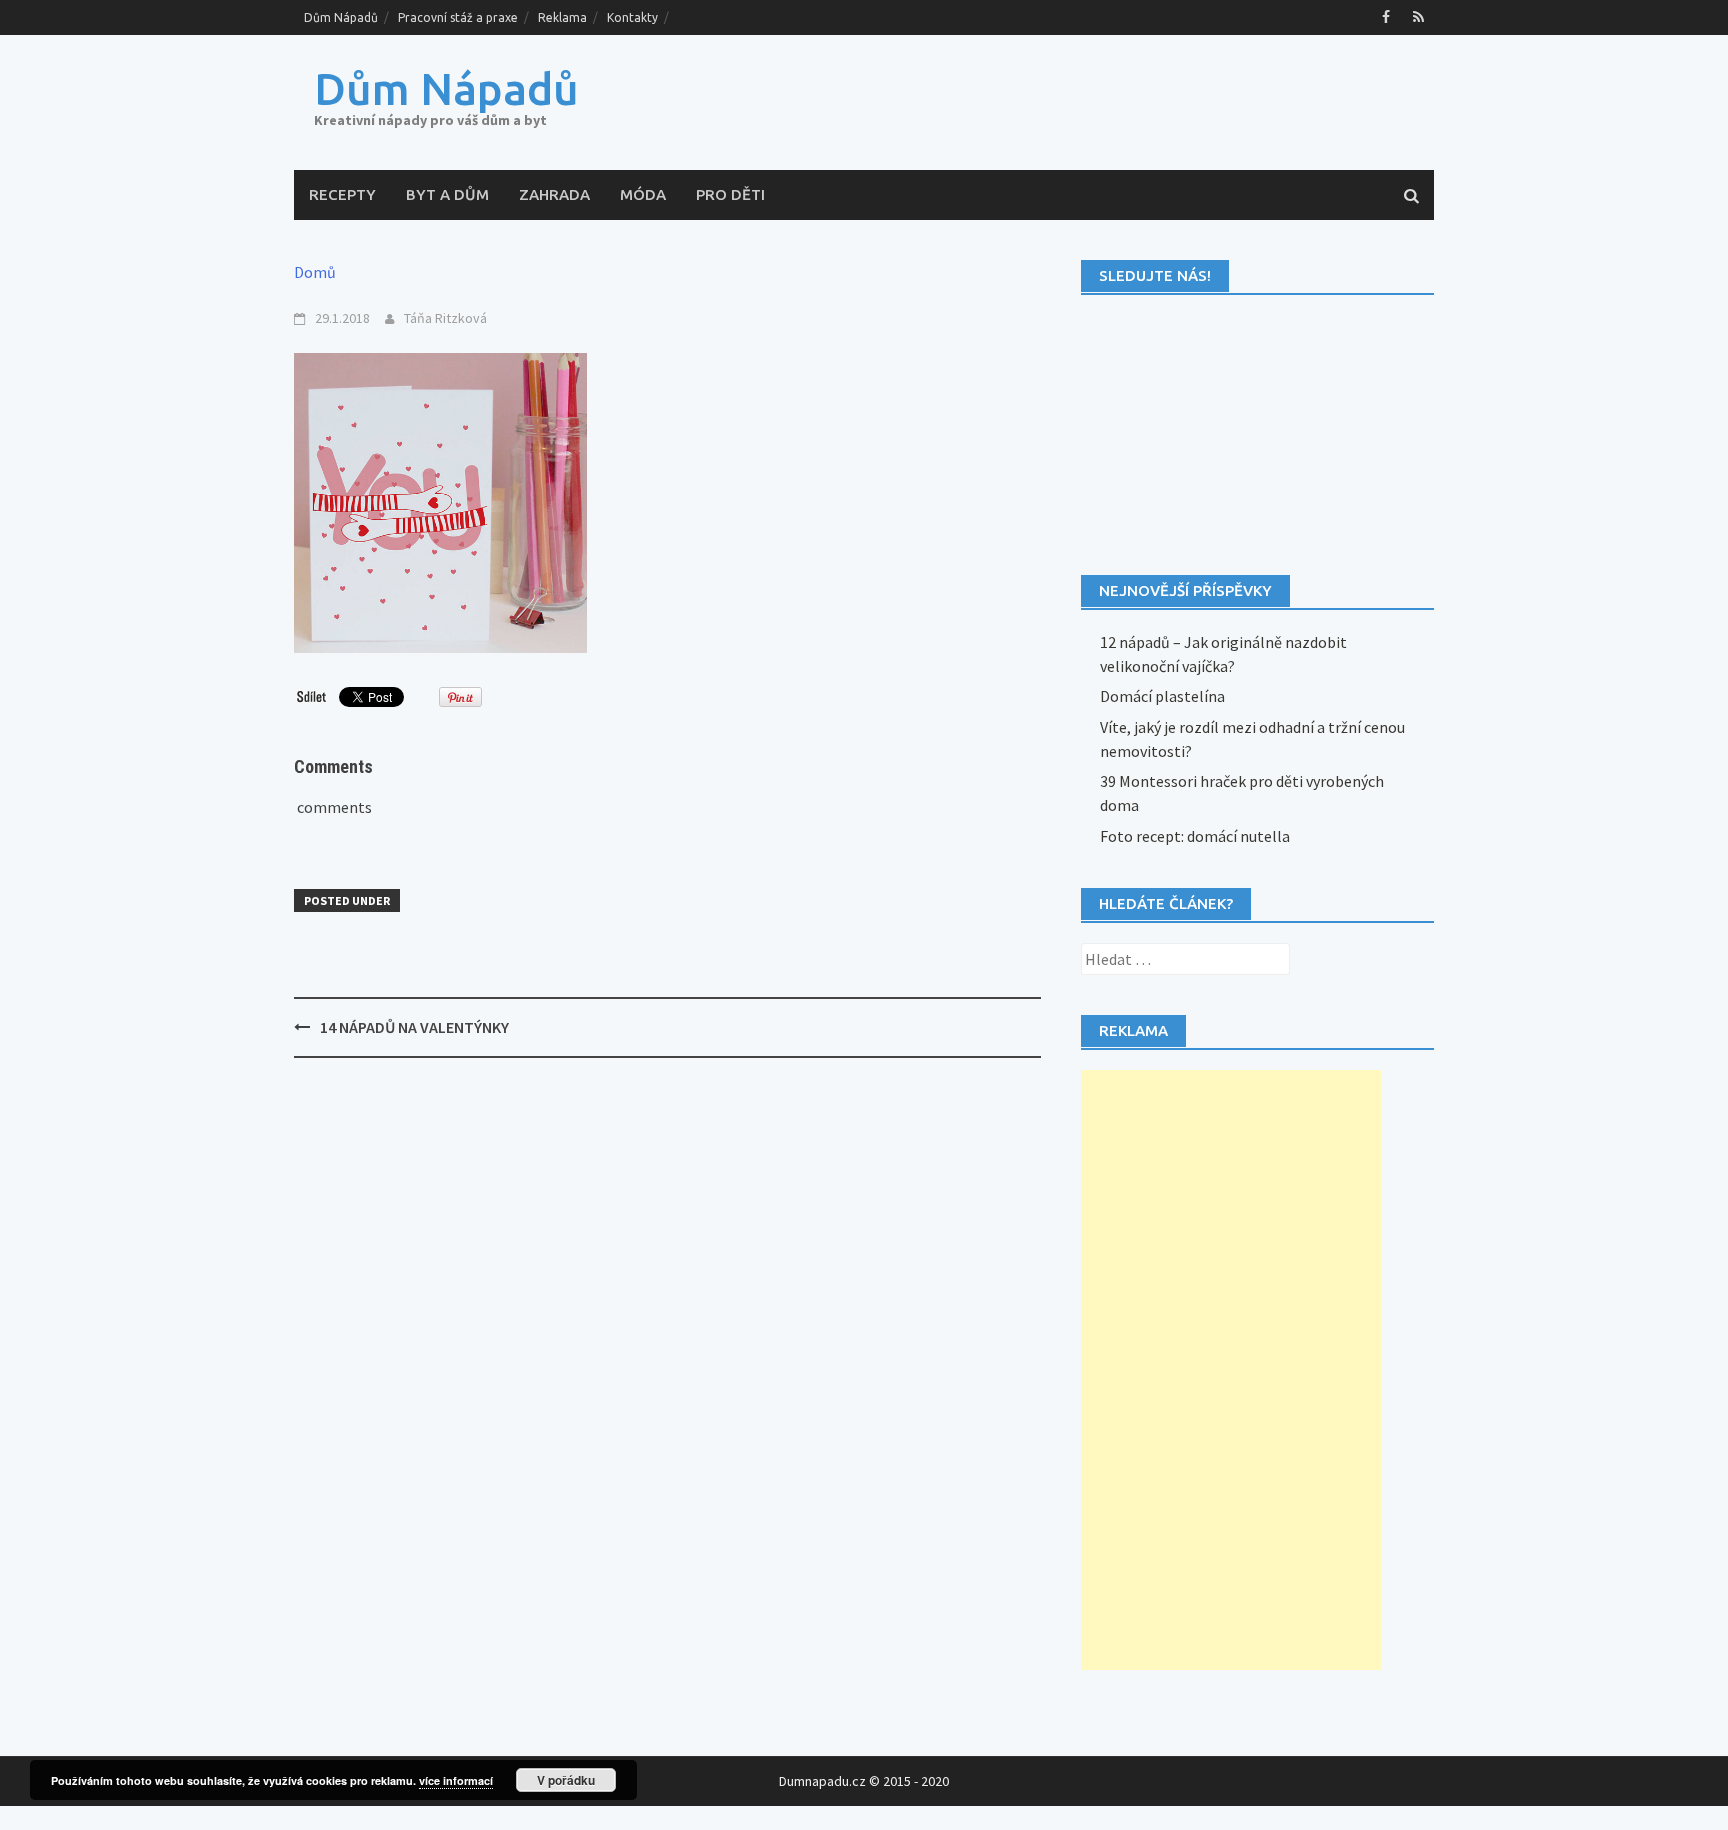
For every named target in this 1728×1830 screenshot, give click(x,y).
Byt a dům (447, 194)
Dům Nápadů (341, 17)
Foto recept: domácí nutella (1195, 836)
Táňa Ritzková (445, 318)
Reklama (562, 17)
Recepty (342, 194)
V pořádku (566, 1780)
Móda (643, 194)
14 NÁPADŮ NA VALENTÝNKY (414, 1027)
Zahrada (554, 194)
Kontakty (632, 17)
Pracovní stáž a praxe (458, 17)
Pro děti (730, 194)
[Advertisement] (1231, 1370)
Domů (315, 272)
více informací (456, 1780)
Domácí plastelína (1162, 696)
